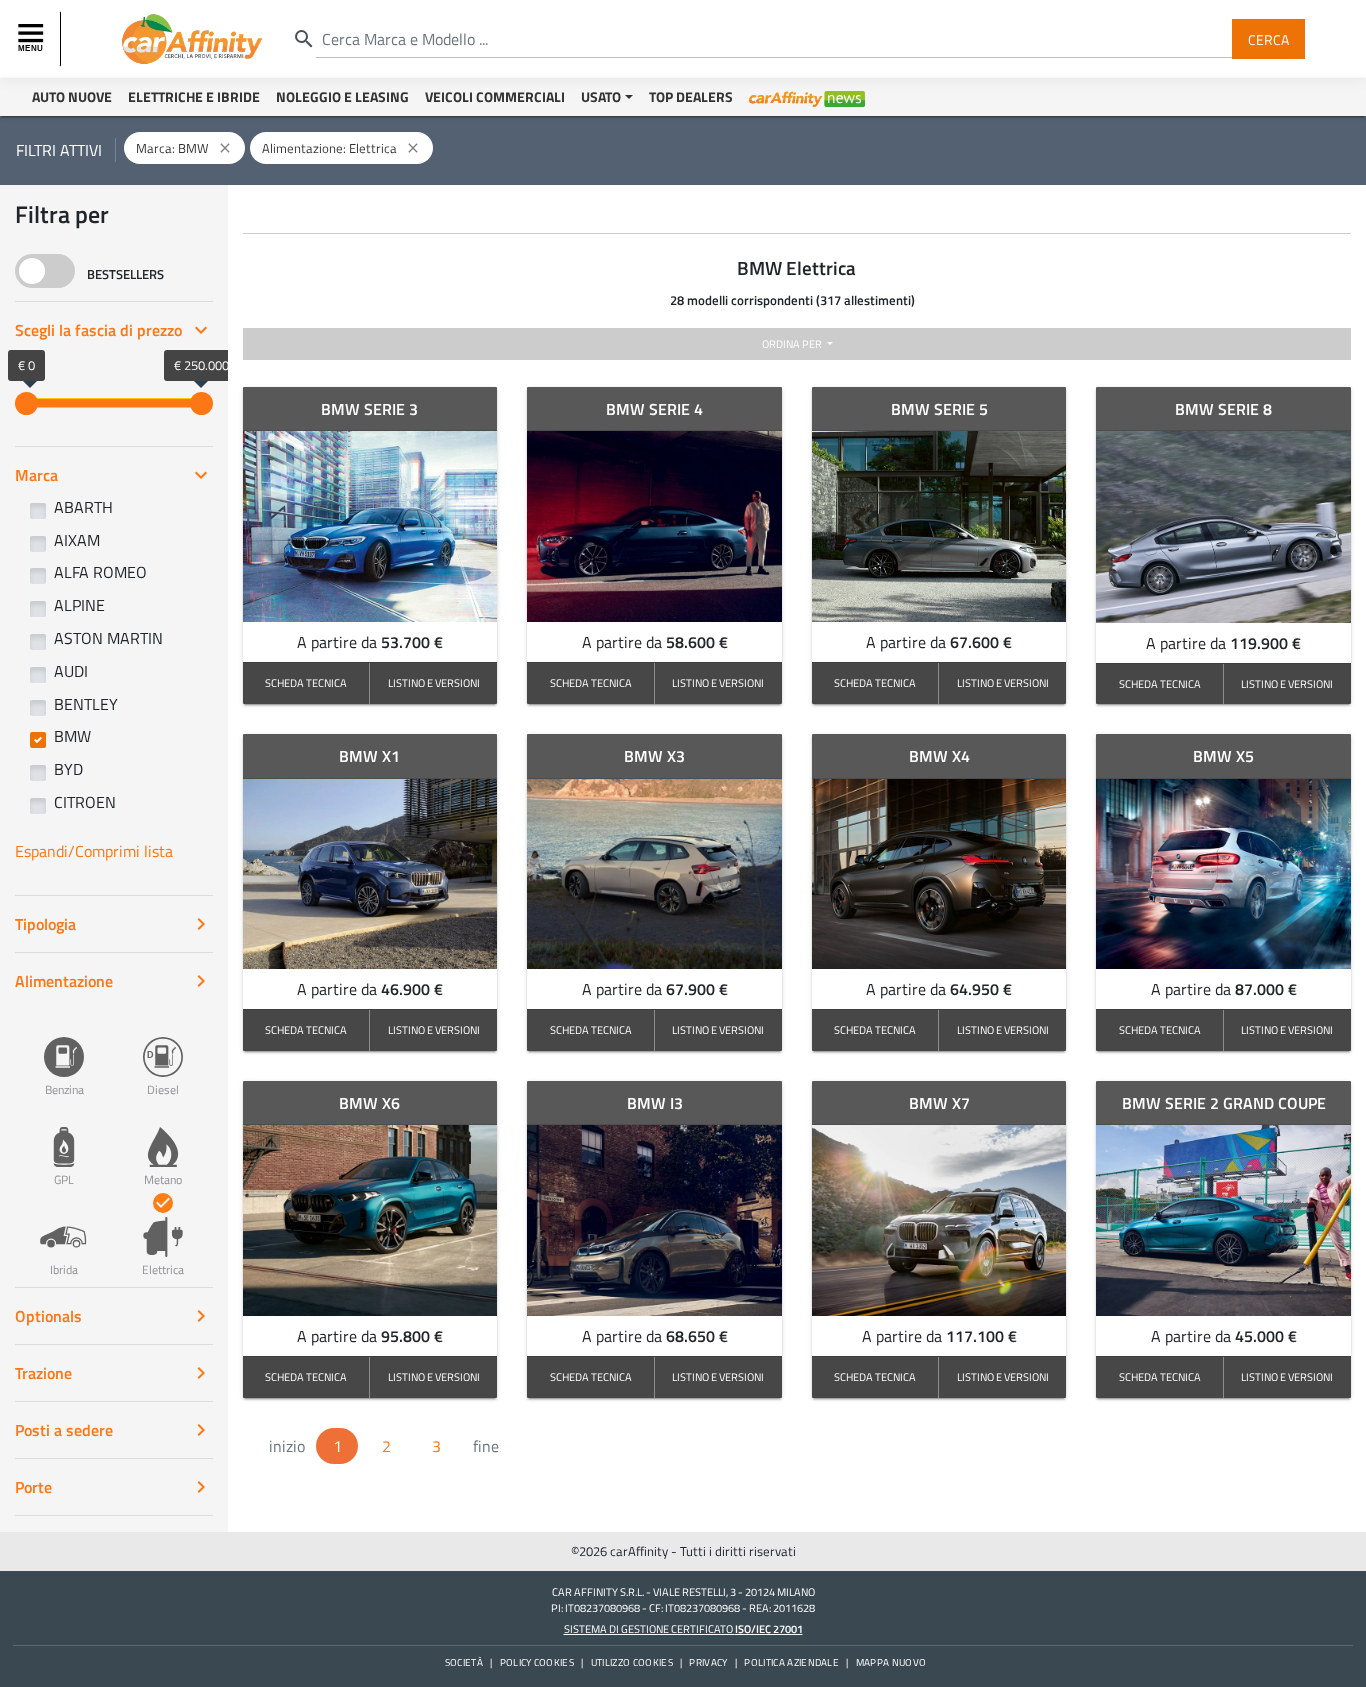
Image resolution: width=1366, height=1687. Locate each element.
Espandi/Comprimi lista (94, 851)
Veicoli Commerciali (495, 96)
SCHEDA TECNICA (306, 682)
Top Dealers (691, 96)
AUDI (71, 671)
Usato (601, 96)
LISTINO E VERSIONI (434, 682)
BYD (68, 769)
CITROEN (85, 802)
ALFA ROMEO (100, 572)
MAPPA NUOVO (891, 1662)
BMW (72, 736)
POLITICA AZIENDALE (791, 1662)
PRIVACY (708, 1662)
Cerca (1268, 38)
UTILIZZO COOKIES (632, 1662)
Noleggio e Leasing (342, 96)
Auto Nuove (72, 96)
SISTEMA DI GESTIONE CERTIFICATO (683, 1628)
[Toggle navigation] (33, 39)
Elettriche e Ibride (194, 96)
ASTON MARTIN (108, 638)
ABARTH (83, 507)
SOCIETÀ (464, 1662)
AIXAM (77, 540)
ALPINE (79, 605)
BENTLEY (86, 704)
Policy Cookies (537, 1662)
